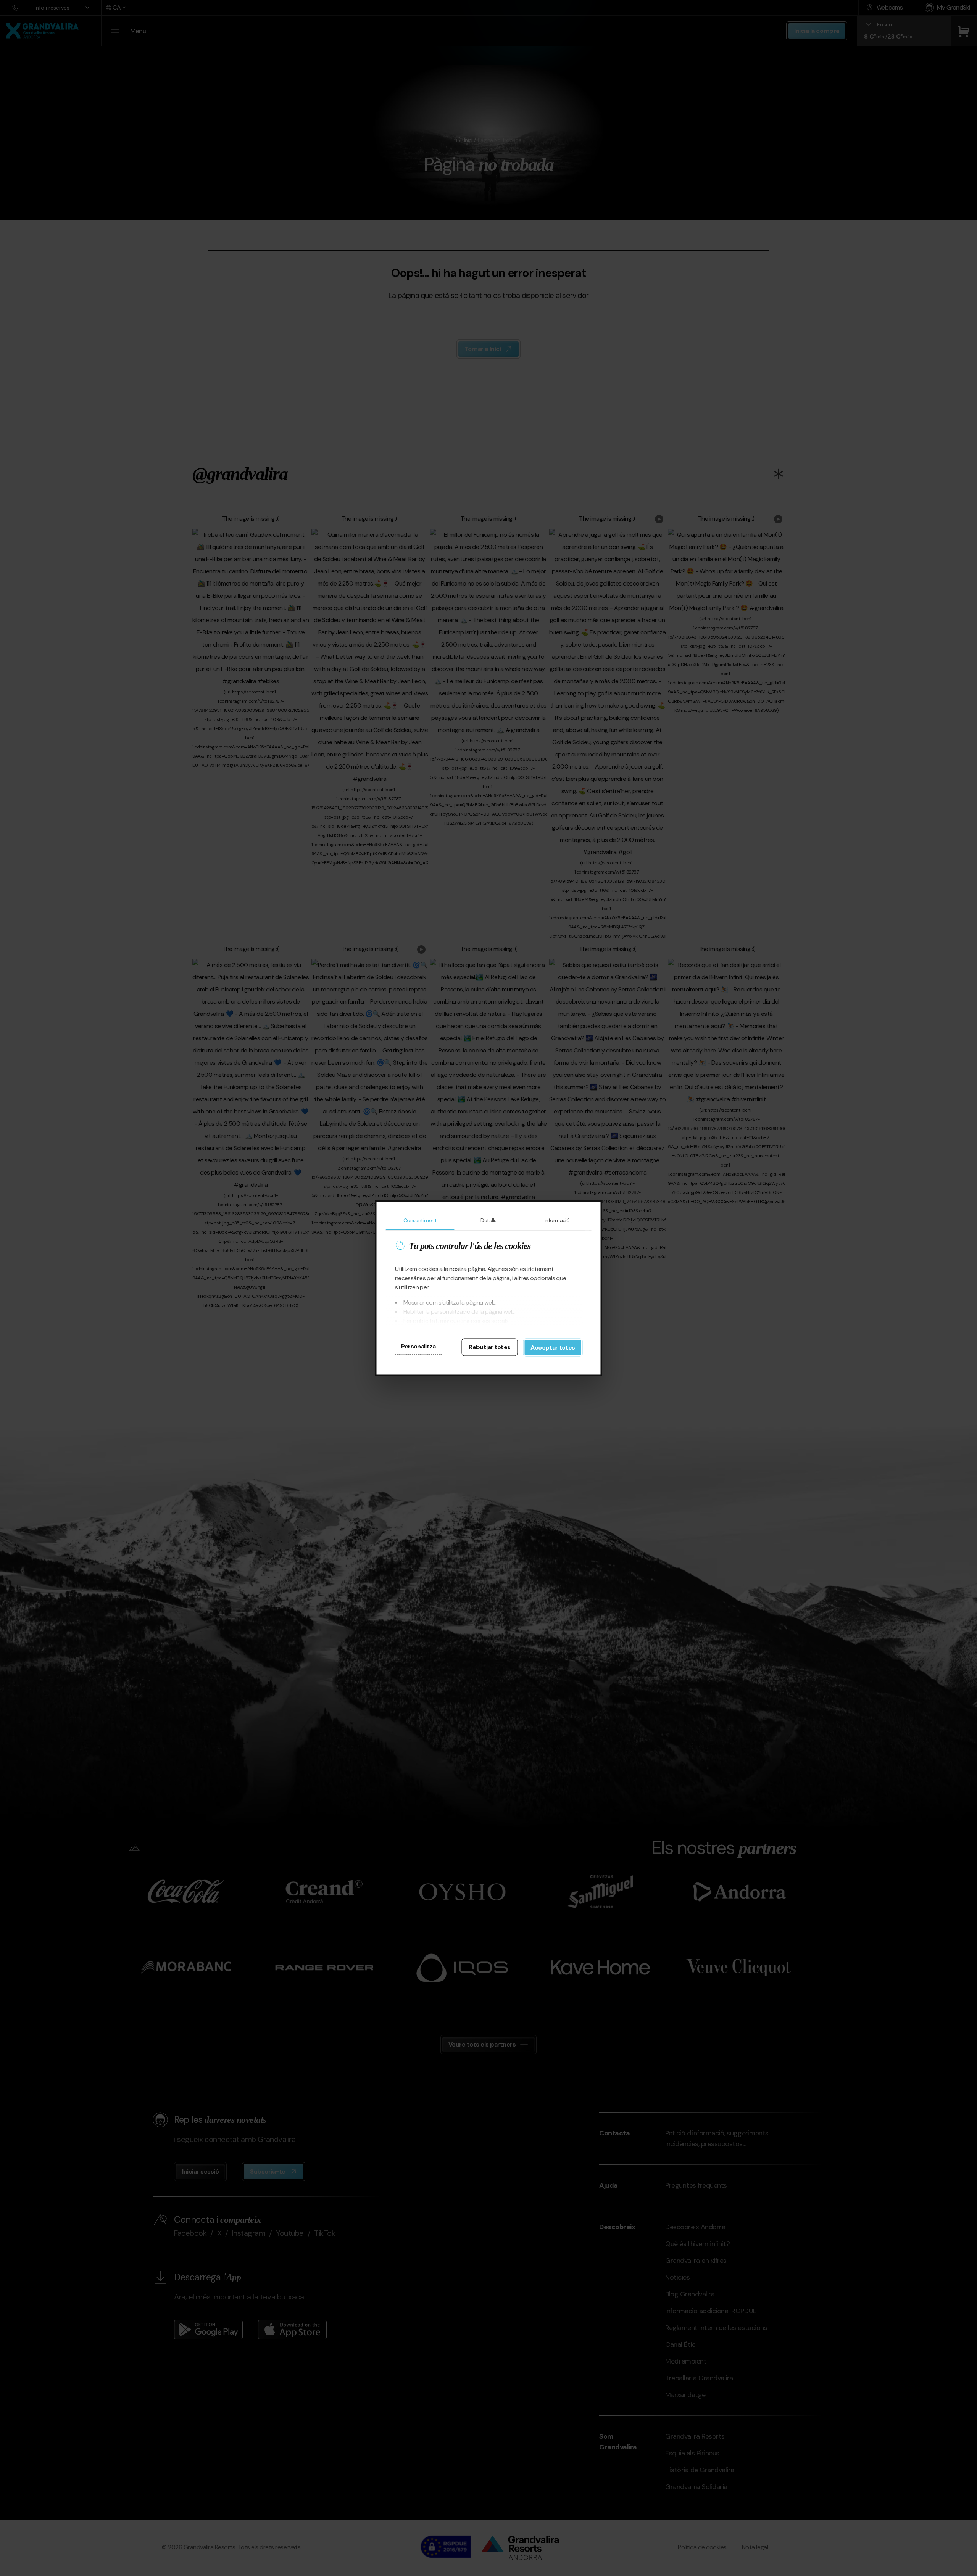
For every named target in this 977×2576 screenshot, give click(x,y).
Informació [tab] (557, 1220)
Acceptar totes (553, 1347)
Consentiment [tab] (420, 1220)
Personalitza (418, 1346)
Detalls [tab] (488, 1220)
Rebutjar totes (489, 1347)
